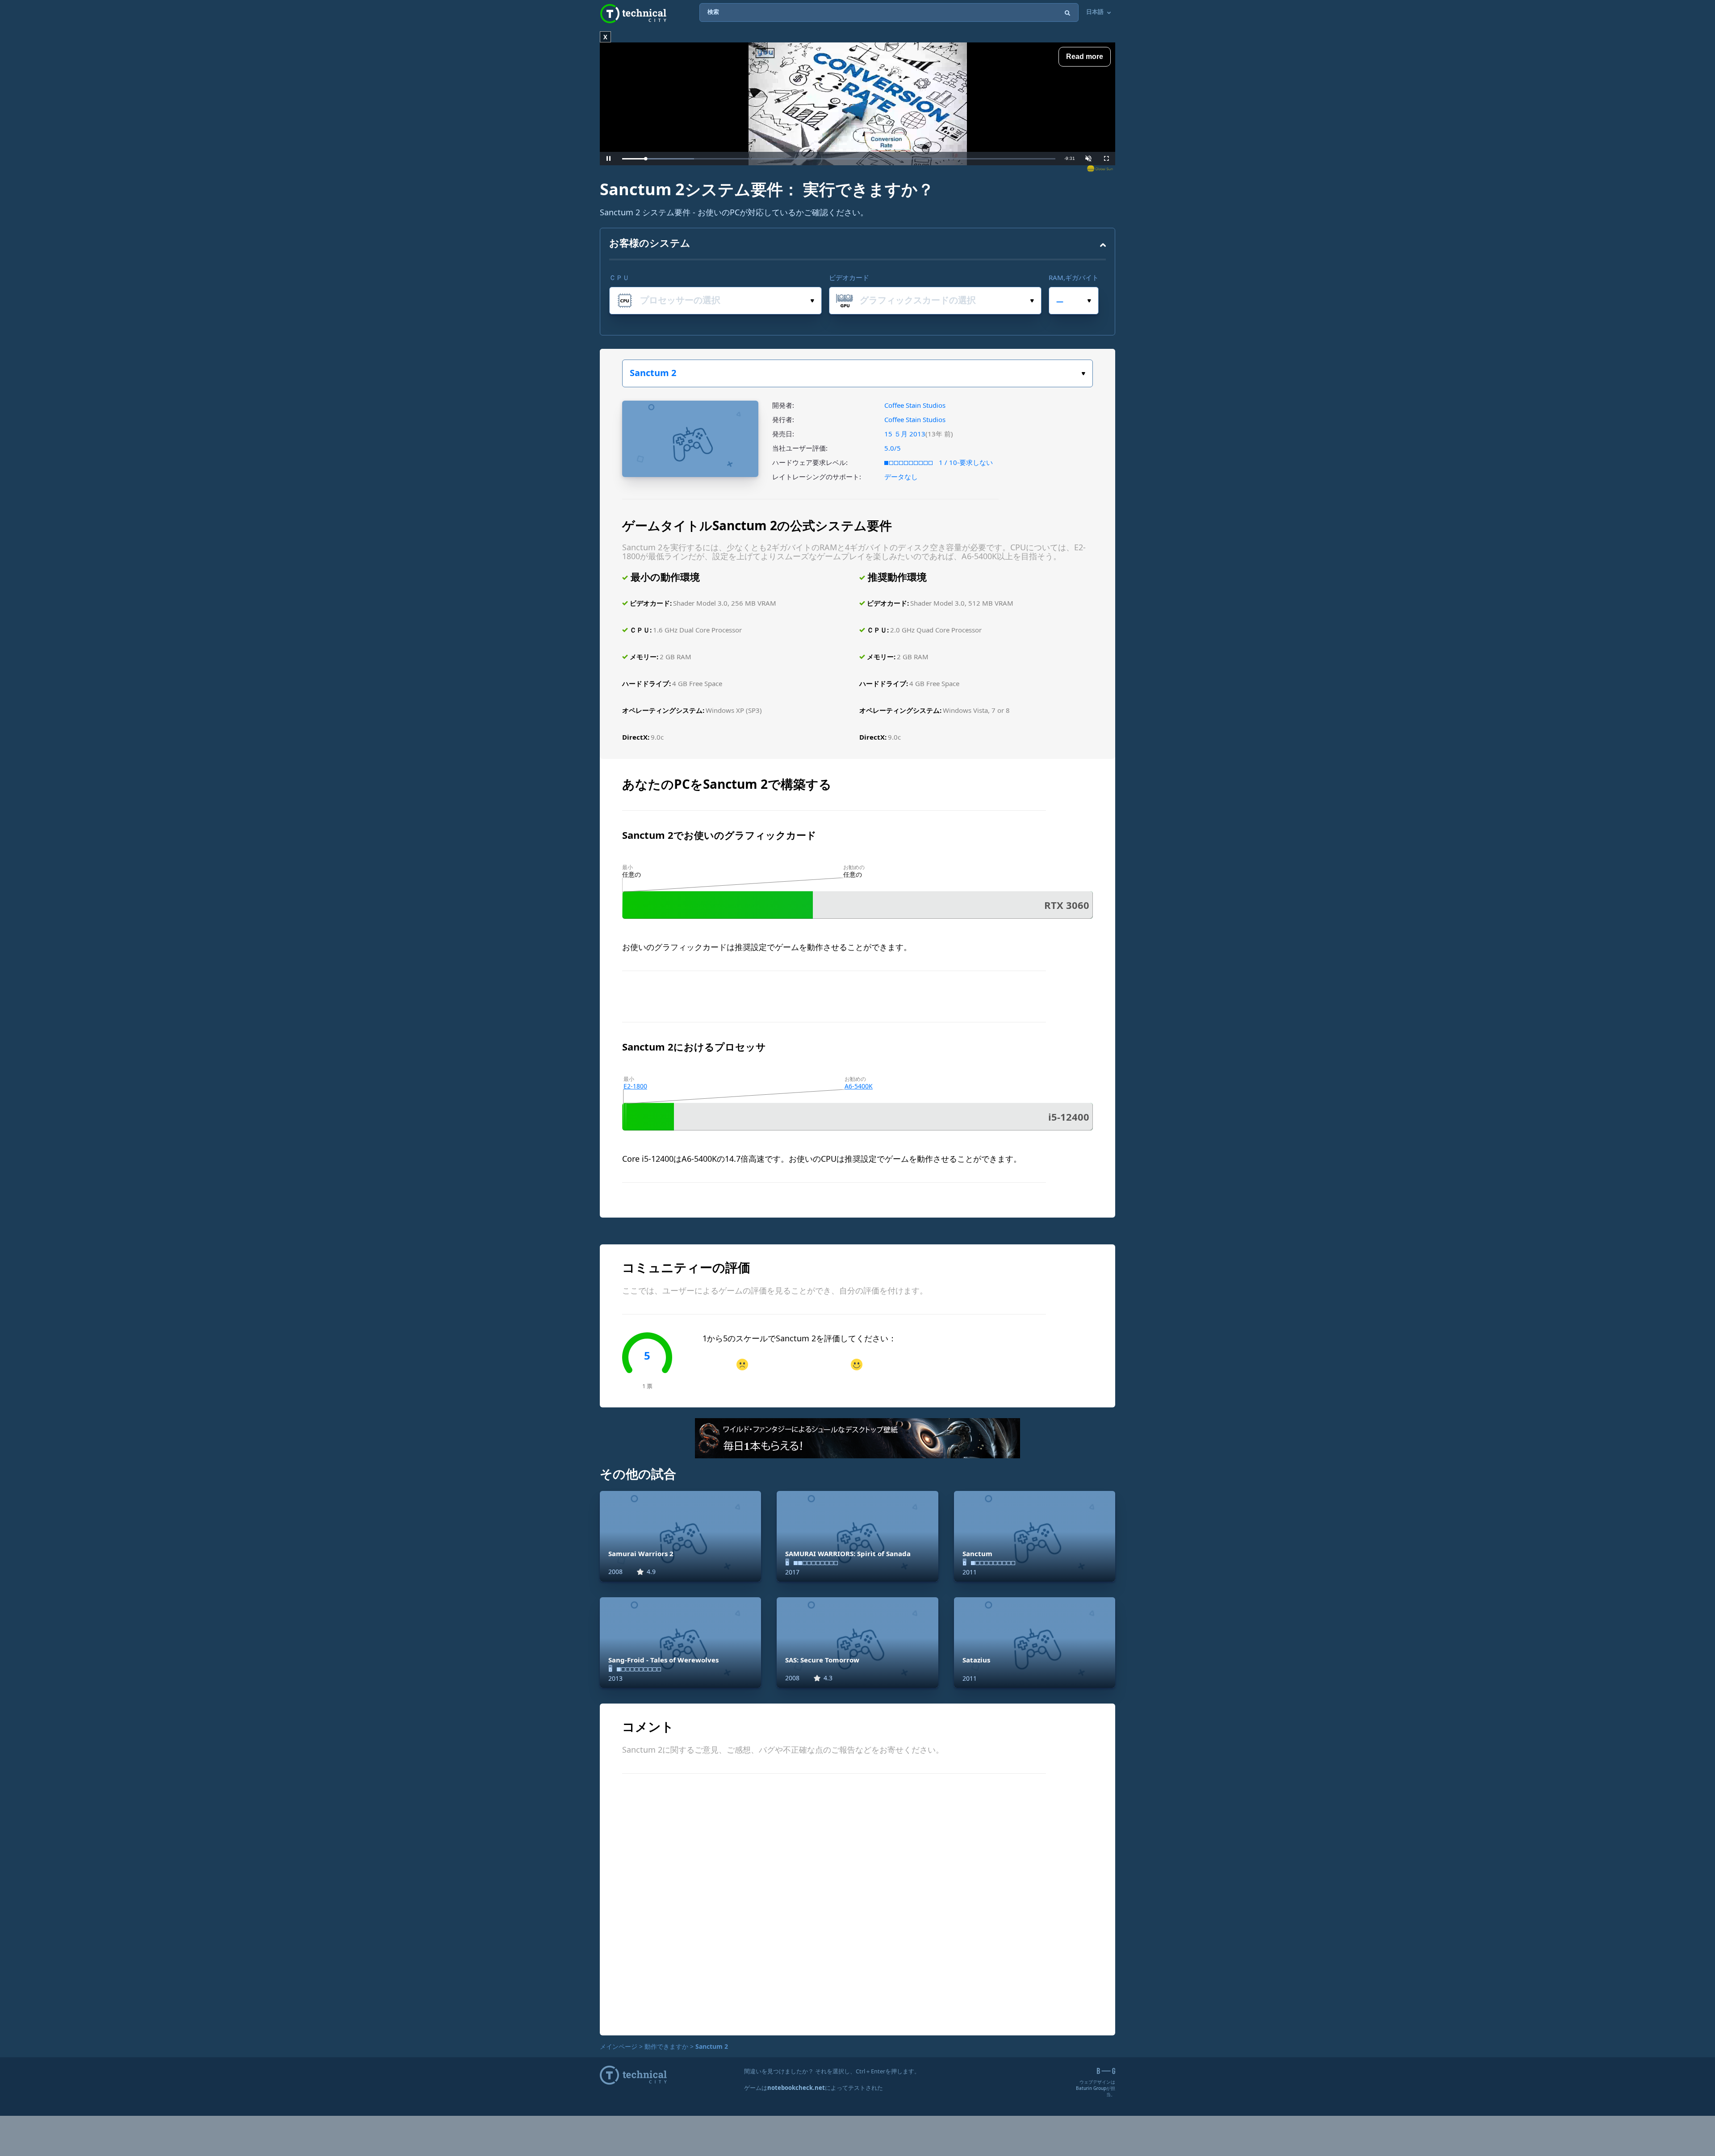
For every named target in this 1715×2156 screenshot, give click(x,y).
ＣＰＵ (619, 277)
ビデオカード (849, 277)
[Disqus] (857, 1903)
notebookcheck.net (796, 2088)
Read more (1085, 57)
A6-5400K (859, 1086)
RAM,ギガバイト (1074, 277)
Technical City (633, 14)
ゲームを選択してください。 (857, 373)
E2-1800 (635, 1086)
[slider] (839, 159)
